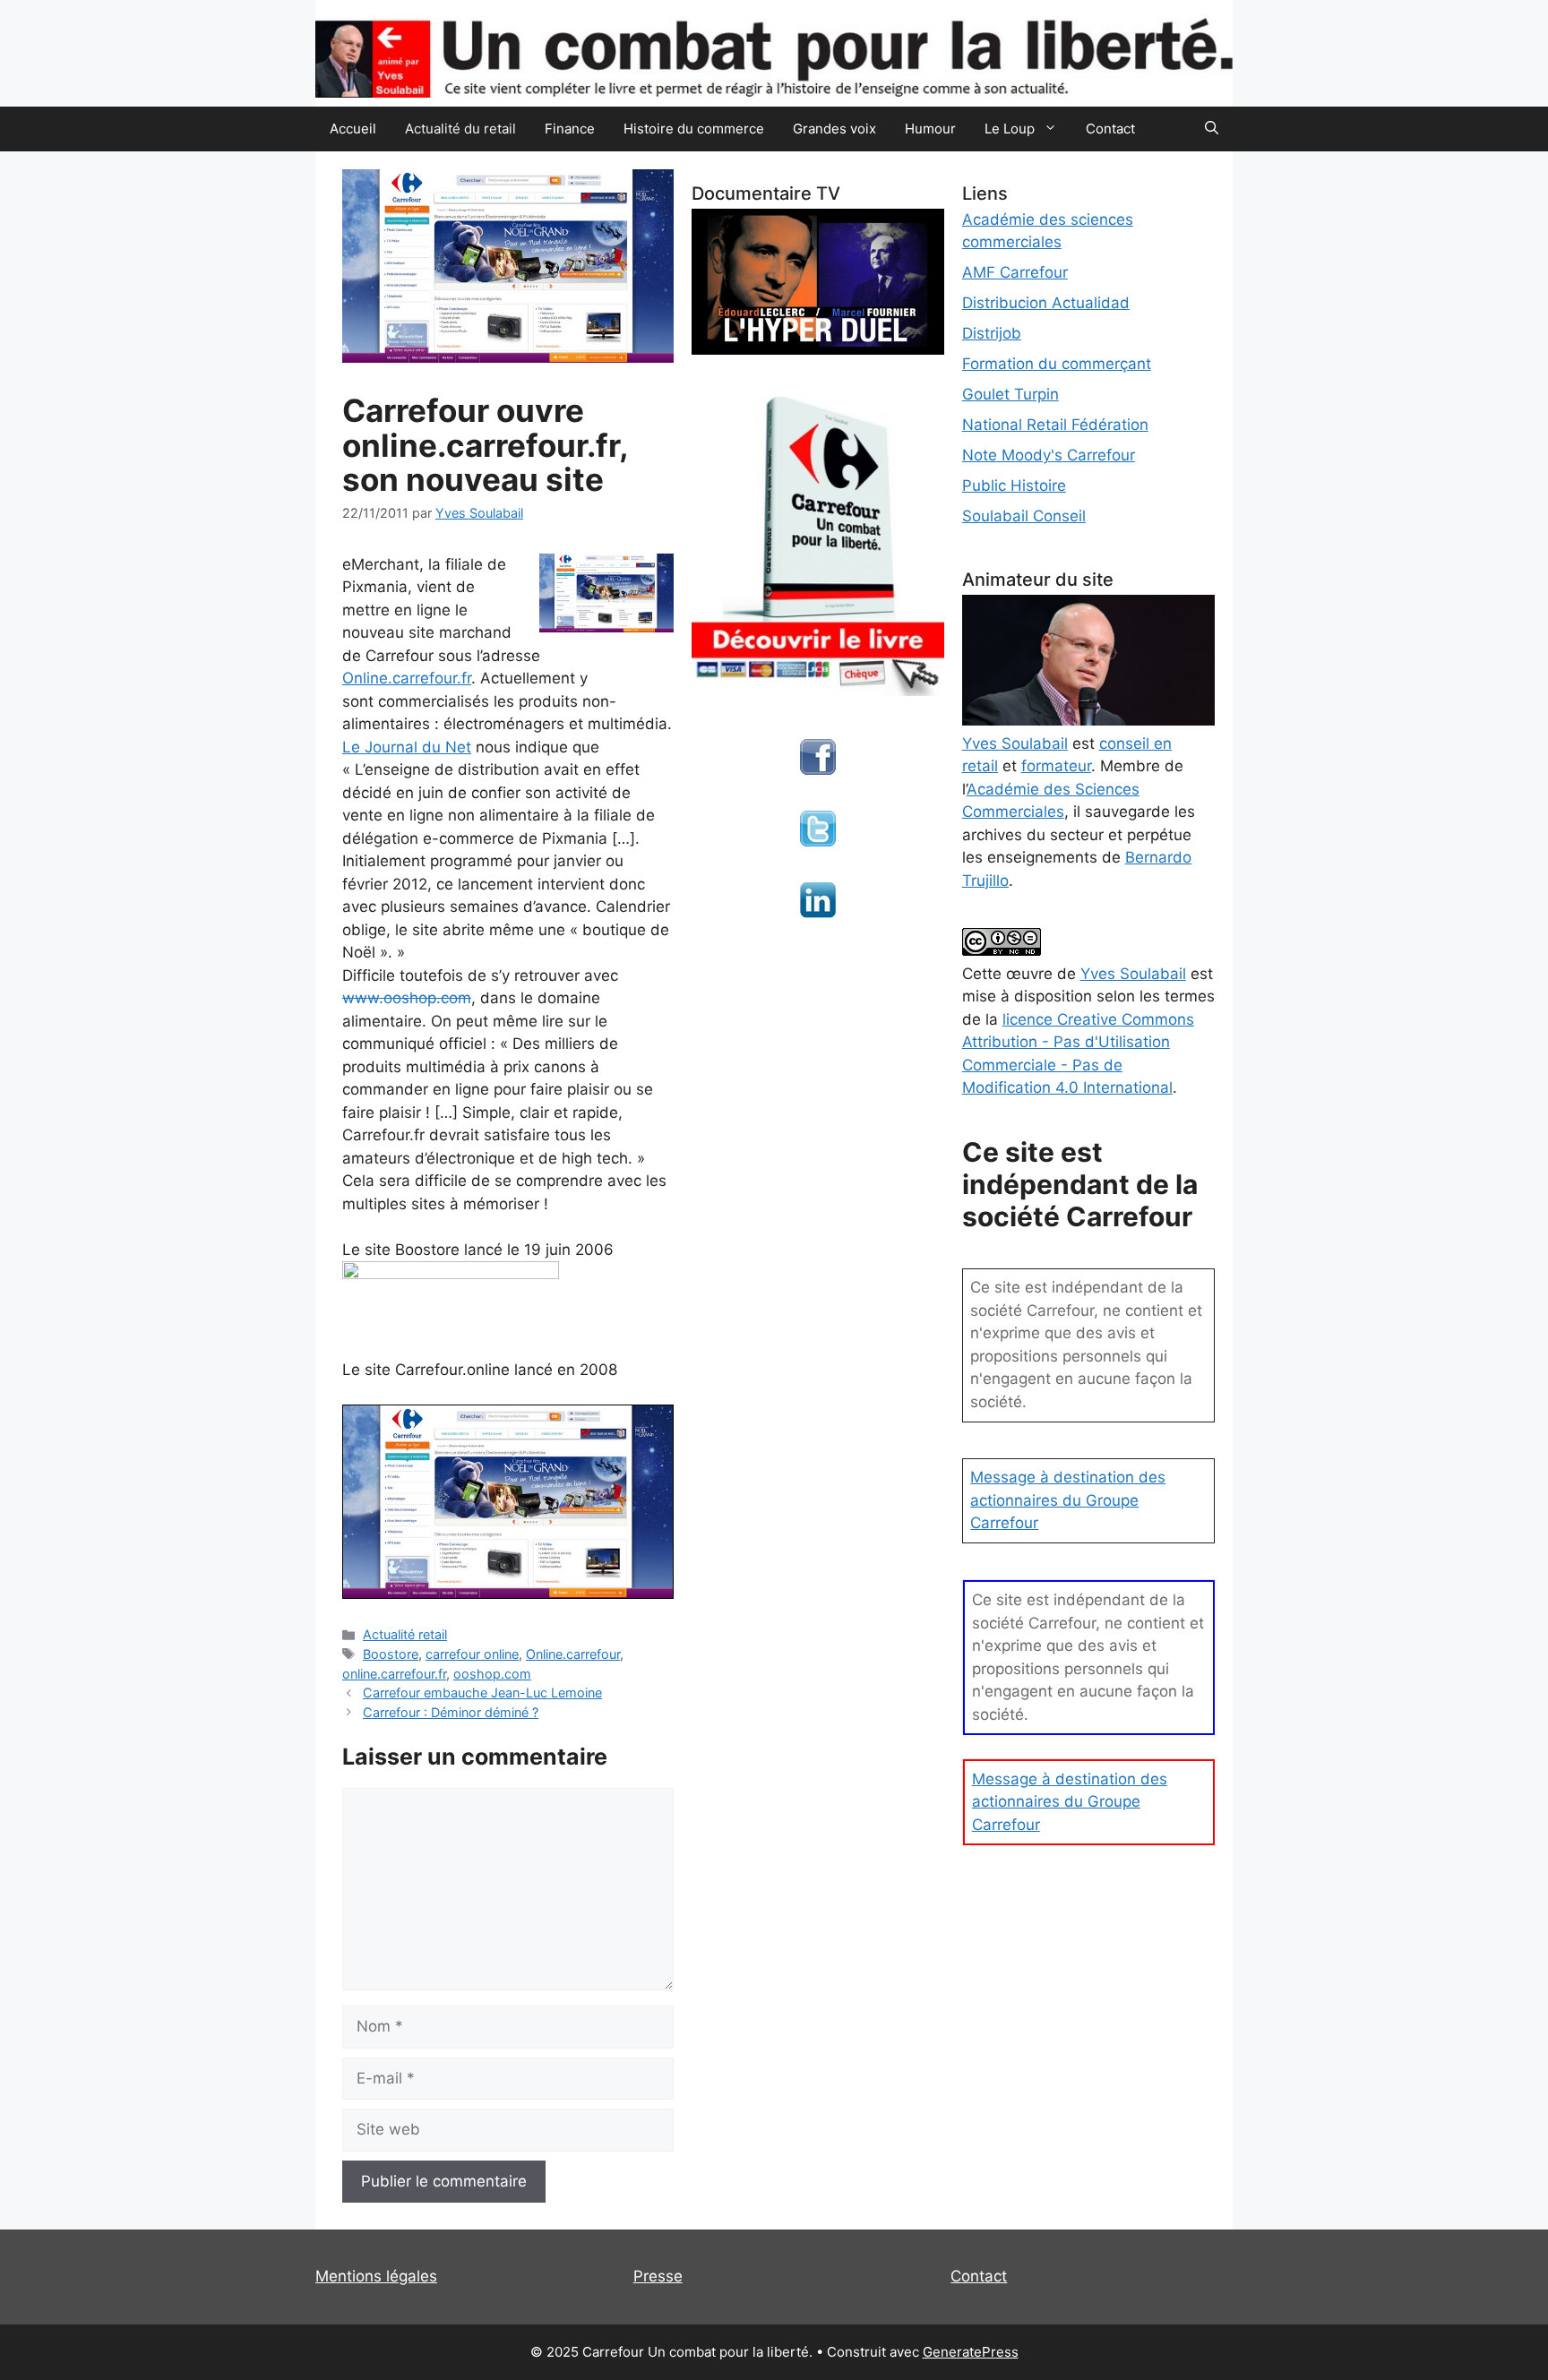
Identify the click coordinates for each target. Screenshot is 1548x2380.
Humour (930, 129)
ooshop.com (492, 1674)
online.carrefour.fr (394, 1674)
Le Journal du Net (407, 747)
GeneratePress (971, 2352)
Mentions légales (376, 2276)
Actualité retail (405, 1634)
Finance (570, 129)
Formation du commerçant (1057, 364)
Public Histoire (1014, 485)
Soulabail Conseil (1024, 516)
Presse (658, 2276)
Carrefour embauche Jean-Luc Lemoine (482, 1693)
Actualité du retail (460, 129)
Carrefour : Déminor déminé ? (451, 1712)
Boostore (391, 1654)
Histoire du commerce (694, 129)
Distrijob (992, 333)
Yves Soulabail (1133, 974)
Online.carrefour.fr (407, 678)
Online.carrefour (573, 1654)
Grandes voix (834, 129)
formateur (1056, 766)
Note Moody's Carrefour (1049, 455)
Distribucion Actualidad (1046, 303)
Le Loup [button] (1010, 129)
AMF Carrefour (1015, 272)
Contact (1110, 129)
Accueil (353, 129)
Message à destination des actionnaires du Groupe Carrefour (1068, 1500)
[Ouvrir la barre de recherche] (1212, 129)
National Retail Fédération (1055, 425)
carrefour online (472, 1654)
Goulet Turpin (1010, 394)
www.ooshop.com (407, 998)
